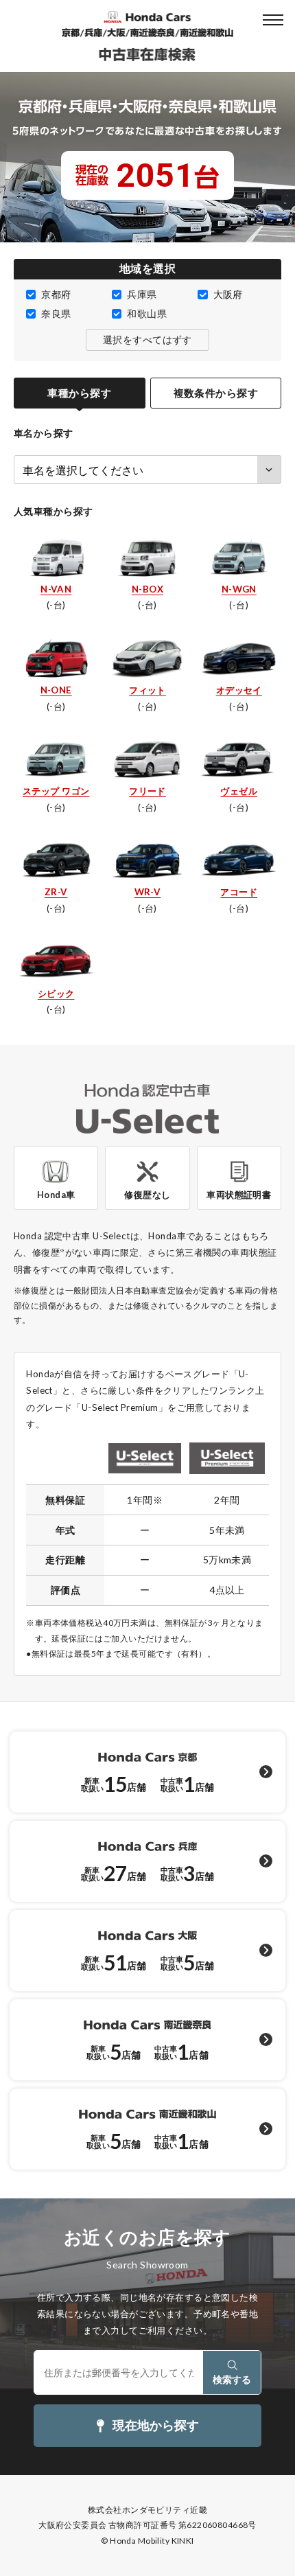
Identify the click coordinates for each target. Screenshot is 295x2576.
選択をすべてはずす (147, 340)
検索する (232, 2379)
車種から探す (79, 393)
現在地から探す (156, 2425)
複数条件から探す (216, 393)
